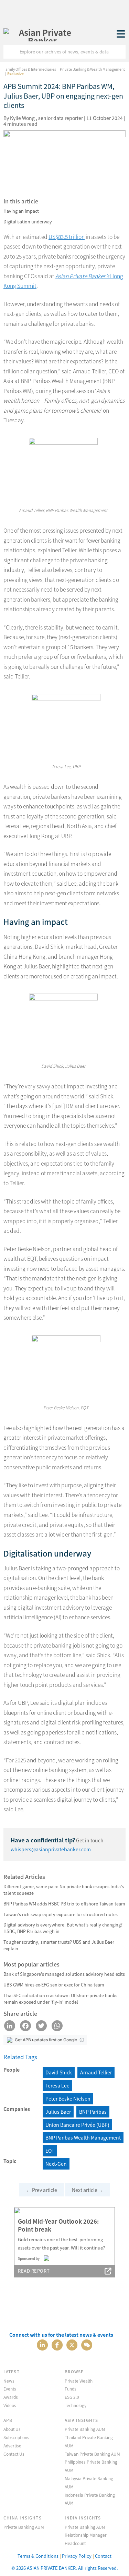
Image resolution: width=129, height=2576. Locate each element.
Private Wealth (79, 2381)
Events (10, 2389)
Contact (103, 2556)
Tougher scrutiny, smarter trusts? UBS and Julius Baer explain (59, 1945)
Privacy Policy (77, 2556)
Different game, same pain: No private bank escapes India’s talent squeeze (64, 1890)
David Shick (59, 2072)
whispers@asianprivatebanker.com (51, 1849)
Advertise (12, 2446)
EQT (50, 2151)
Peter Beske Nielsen (68, 2099)
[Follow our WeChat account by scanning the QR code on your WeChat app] (87, 2344)
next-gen (56, 2164)
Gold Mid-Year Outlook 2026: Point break (58, 2225)
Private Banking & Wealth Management (92, 69)
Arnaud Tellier (96, 2072)
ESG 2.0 (72, 2397)
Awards (11, 2397)
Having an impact (21, 211)
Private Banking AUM (85, 2429)
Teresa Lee (57, 2085)
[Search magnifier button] (119, 52)
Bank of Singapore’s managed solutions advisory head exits (64, 1974)
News (9, 2381)
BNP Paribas (93, 2112)
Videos (10, 2405)
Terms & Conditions (38, 2556)
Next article (88, 2190)
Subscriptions (16, 2437)
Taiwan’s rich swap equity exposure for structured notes (61, 1914)
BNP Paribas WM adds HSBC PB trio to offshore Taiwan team (64, 1904)
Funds (71, 2389)
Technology (76, 2405)
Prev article (42, 2190)
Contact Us (14, 2454)
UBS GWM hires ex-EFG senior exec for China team (54, 1985)
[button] (82, 2040)
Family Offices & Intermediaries (30, 69)
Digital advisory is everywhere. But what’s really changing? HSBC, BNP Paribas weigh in (63, 1928)
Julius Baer (58, 2112)
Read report (34, 2271)
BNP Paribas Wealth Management (83, 2137)
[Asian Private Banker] (42, 34)
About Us (12, 2429)
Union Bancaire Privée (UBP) (77, 2125)
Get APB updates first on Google (46, 2040)
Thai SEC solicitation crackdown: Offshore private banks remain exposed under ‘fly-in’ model (60, 1999)
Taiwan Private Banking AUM (92, 2454)
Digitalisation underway (28, 222)
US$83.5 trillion (67, 237)
